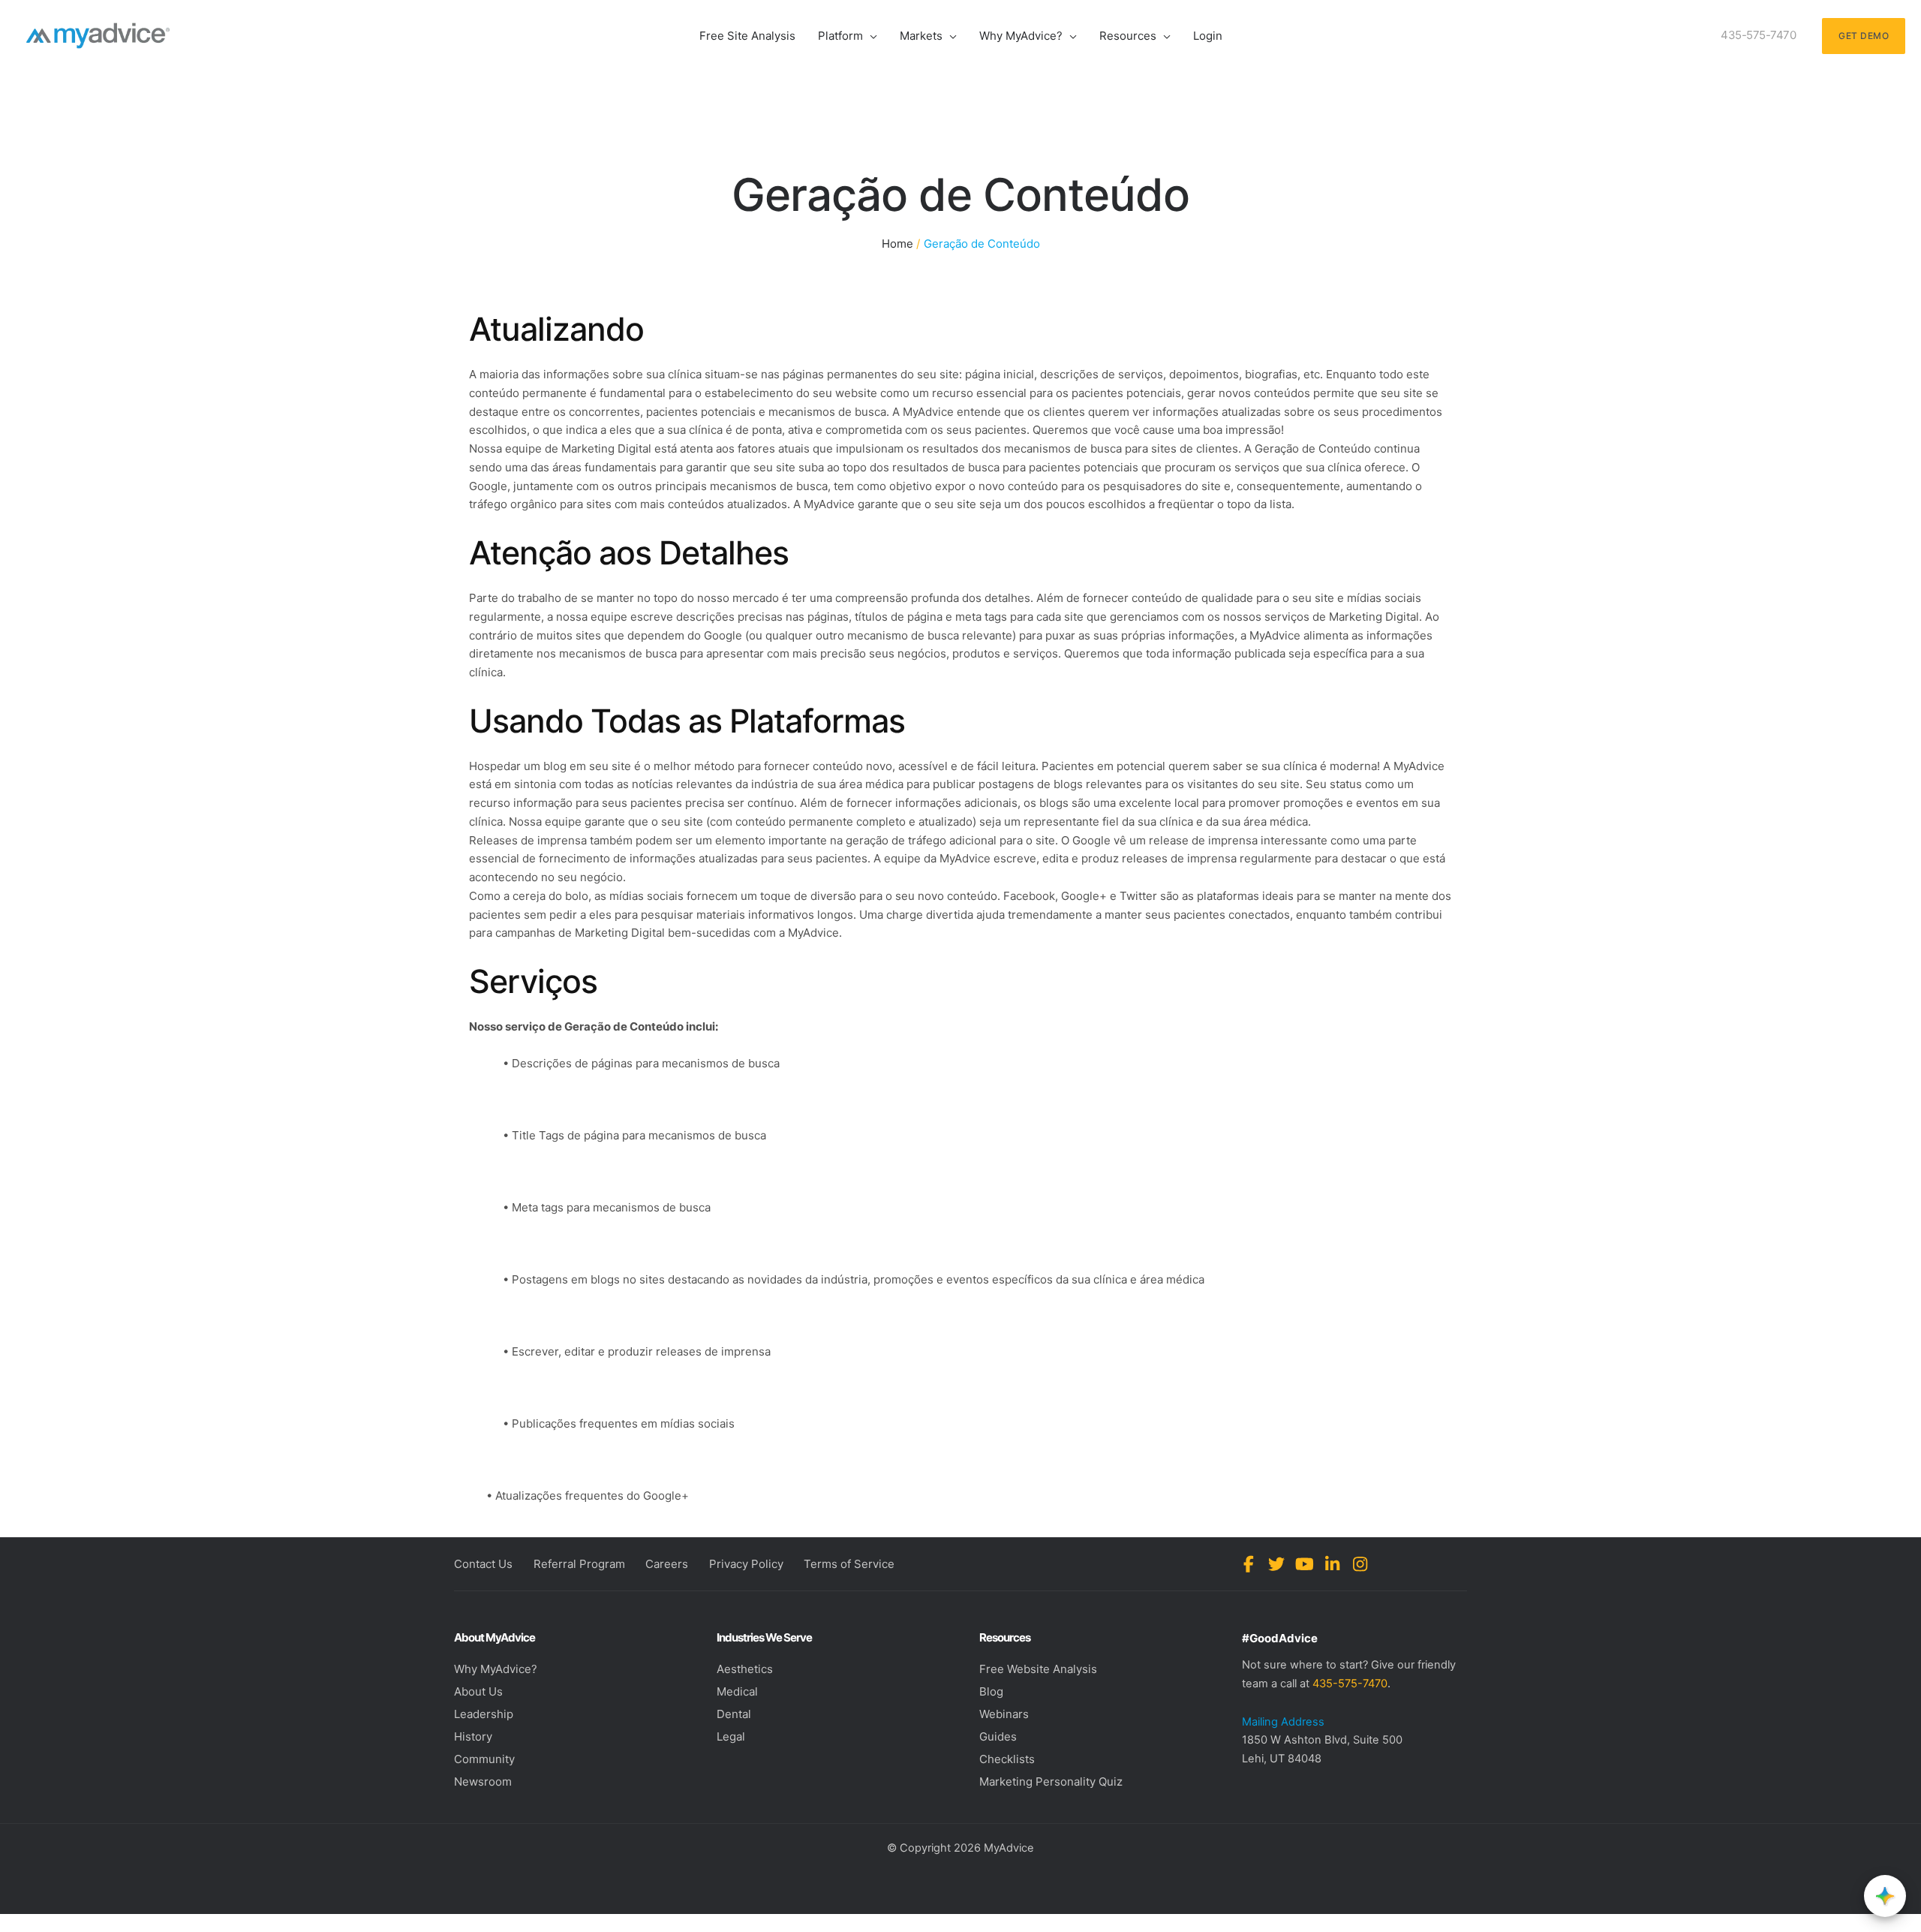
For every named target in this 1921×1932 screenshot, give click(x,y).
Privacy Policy (746, 1564)
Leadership (484, 1714)
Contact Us (483, 1564)
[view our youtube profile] (1305, 1564)
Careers (667, 1564)
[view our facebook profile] (1249, 1564)
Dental (734, 1714)
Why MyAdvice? (496, 1669)
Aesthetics (745, 1669)
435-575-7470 (1350, 1684)
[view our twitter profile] (1277, 1564)
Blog (991, 1691)
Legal (731, 1736)
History (473, 1736)
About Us (478, 1691)
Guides (998, 1736)
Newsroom (483, 1782)
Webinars (1004, 1714)
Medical (737, 1691)
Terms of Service (849, 1564)
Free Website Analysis (1038, 1669)
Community (484, 1759)
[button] (870, 36)
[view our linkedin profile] (1332, 1564)
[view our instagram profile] (1360, 1564)
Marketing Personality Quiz (1051, 1782)
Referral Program (579, 1564)
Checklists (1007, 1759)
